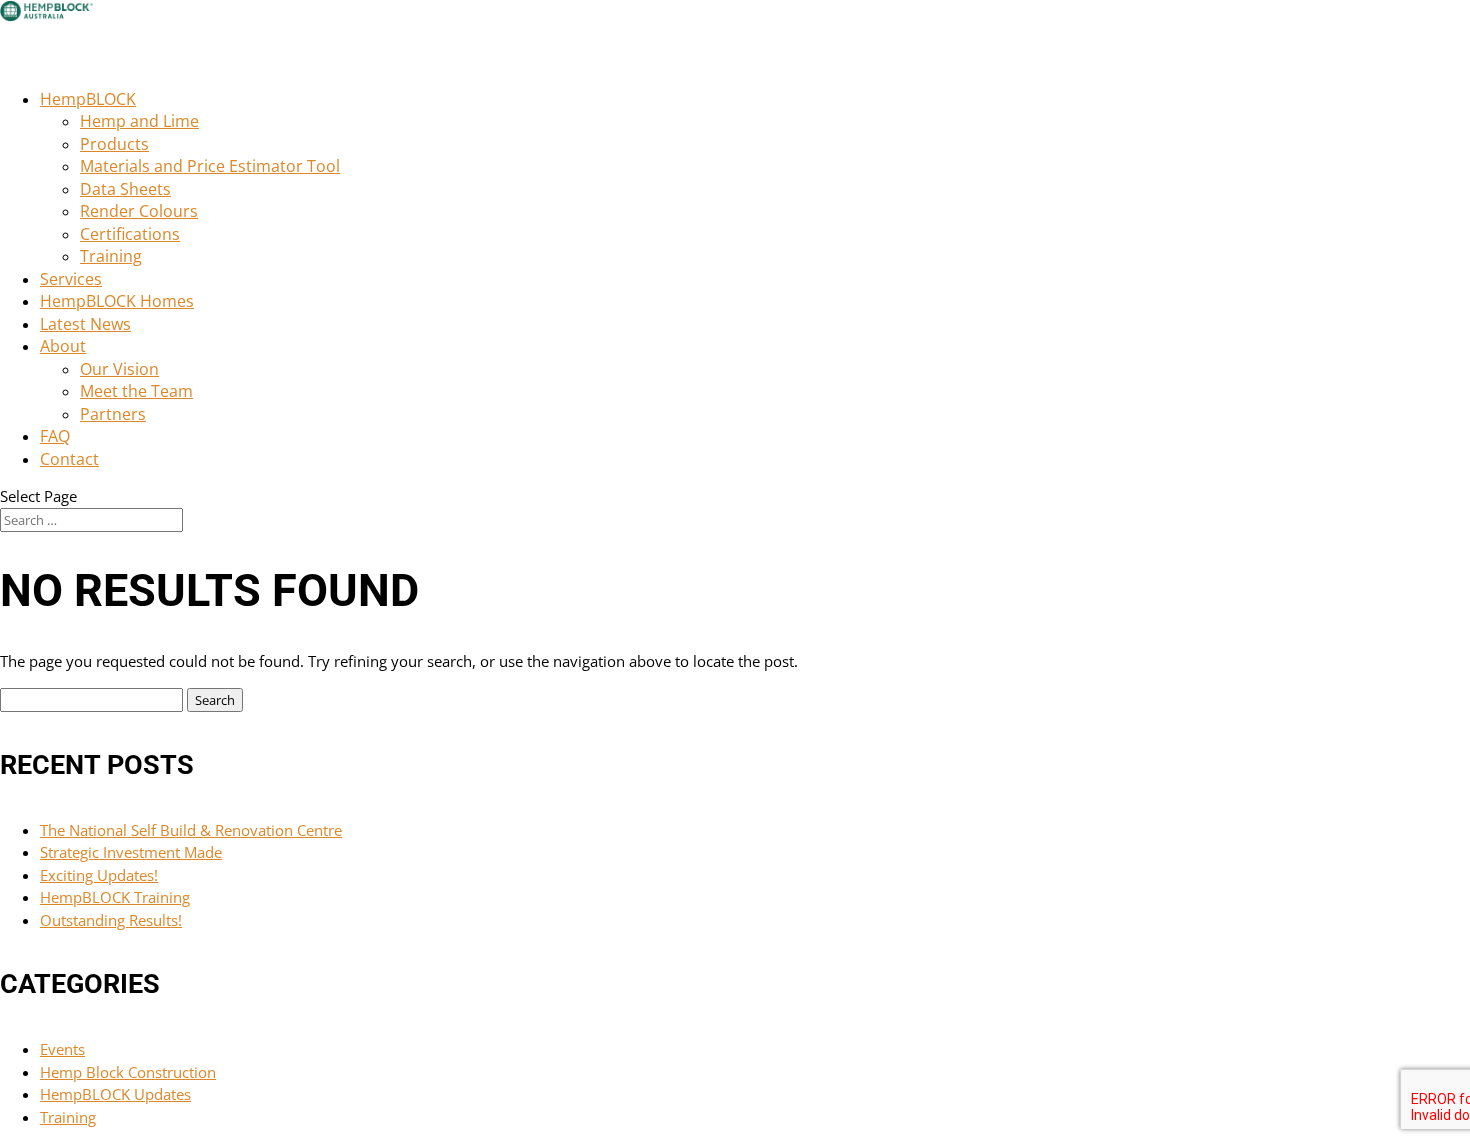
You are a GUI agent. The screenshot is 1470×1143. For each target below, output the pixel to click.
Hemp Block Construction (128, 1072)
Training (111, 256)
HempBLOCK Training (115, 897)
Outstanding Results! (111, 920)
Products (114, 144)
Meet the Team (136, 391)
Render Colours (139, 211)
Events (62, 1049)
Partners (113, 414)
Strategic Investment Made (131, 852)
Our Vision (119, 369)
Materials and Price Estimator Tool (210, 166)
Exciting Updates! (99, 875)
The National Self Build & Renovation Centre (191, 830)
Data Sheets (125, 189)
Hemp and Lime (139, 121)
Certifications (130, 234)
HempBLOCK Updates (115, 1094)
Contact (69, 459)
